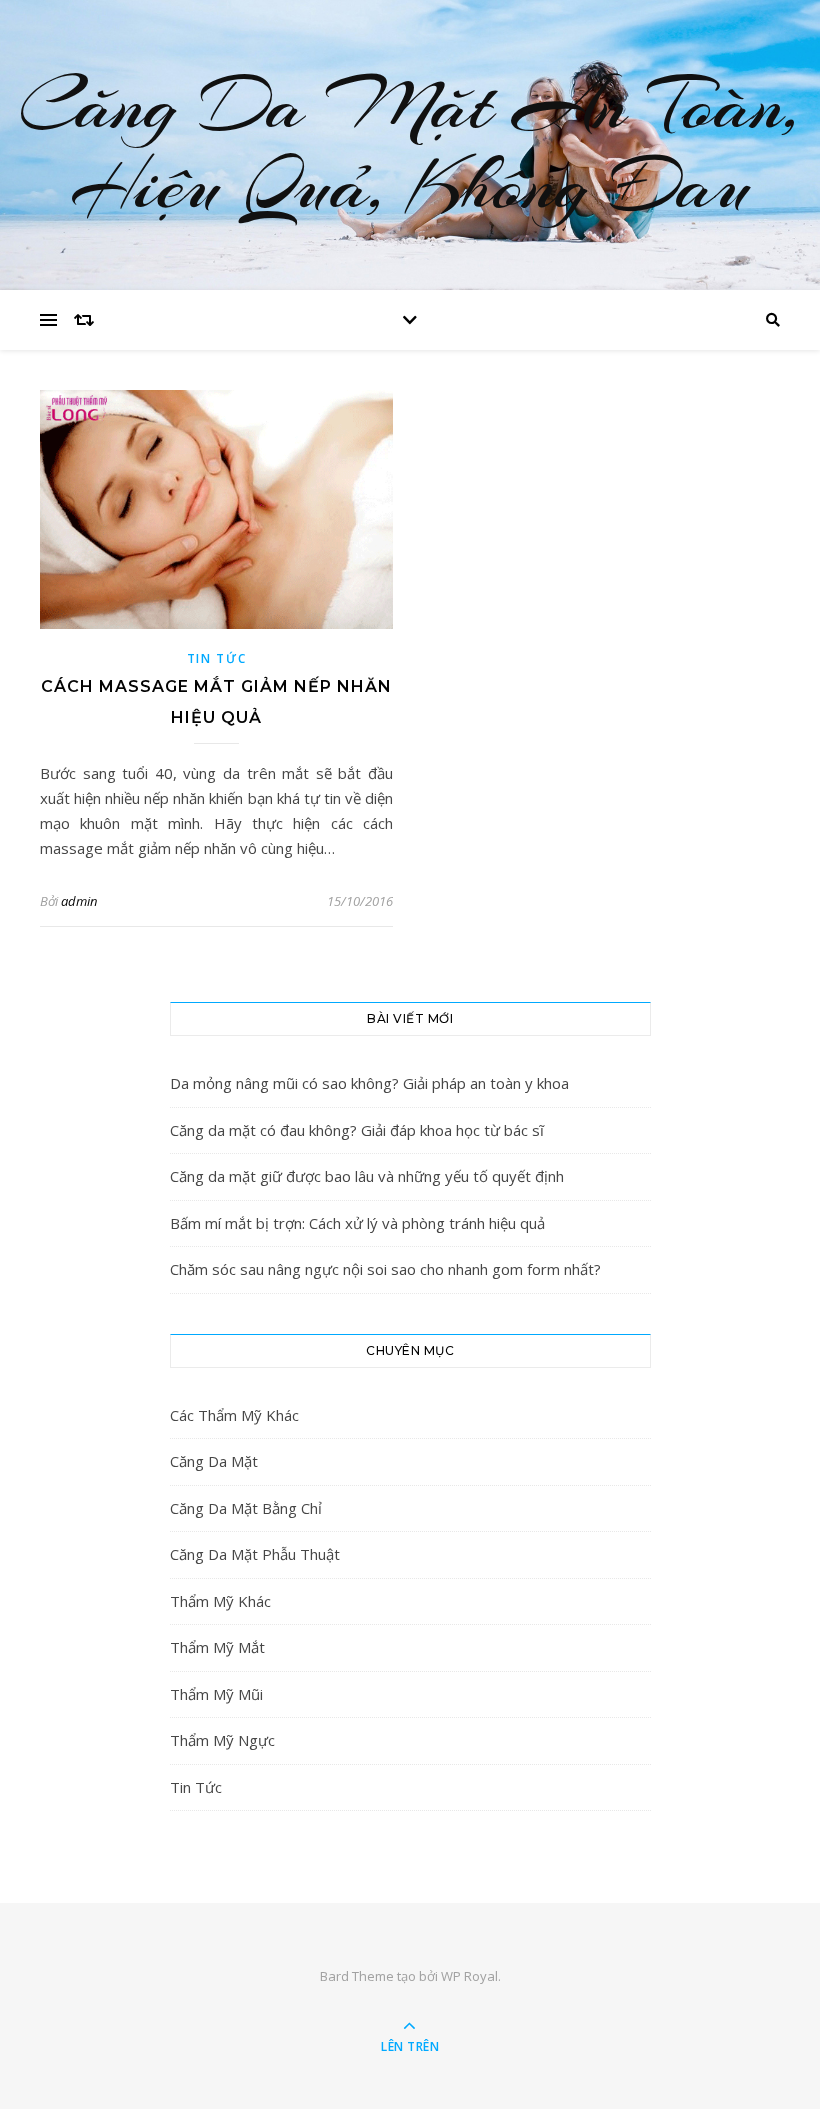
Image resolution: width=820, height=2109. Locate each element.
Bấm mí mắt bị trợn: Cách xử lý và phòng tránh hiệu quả (357, 1223)
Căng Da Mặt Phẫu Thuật (255, 1554)
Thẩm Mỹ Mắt (217, 1647)
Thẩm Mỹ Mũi (216, 1694)
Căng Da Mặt (214, 1461)
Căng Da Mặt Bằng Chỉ (246, 1508)
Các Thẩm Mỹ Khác (234, 1415)
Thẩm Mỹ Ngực (222, 1740)
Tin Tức (217, 658)
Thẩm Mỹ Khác (220, 1601)
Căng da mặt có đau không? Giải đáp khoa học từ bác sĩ (357, 1130)
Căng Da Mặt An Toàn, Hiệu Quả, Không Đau (410, 145)
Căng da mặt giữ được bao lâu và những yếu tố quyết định (367, 1176)
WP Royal (469, 1976)
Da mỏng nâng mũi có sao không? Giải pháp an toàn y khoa (369, 1083)
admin (79, 901)
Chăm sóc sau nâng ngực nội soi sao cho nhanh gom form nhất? (385, 1269)
